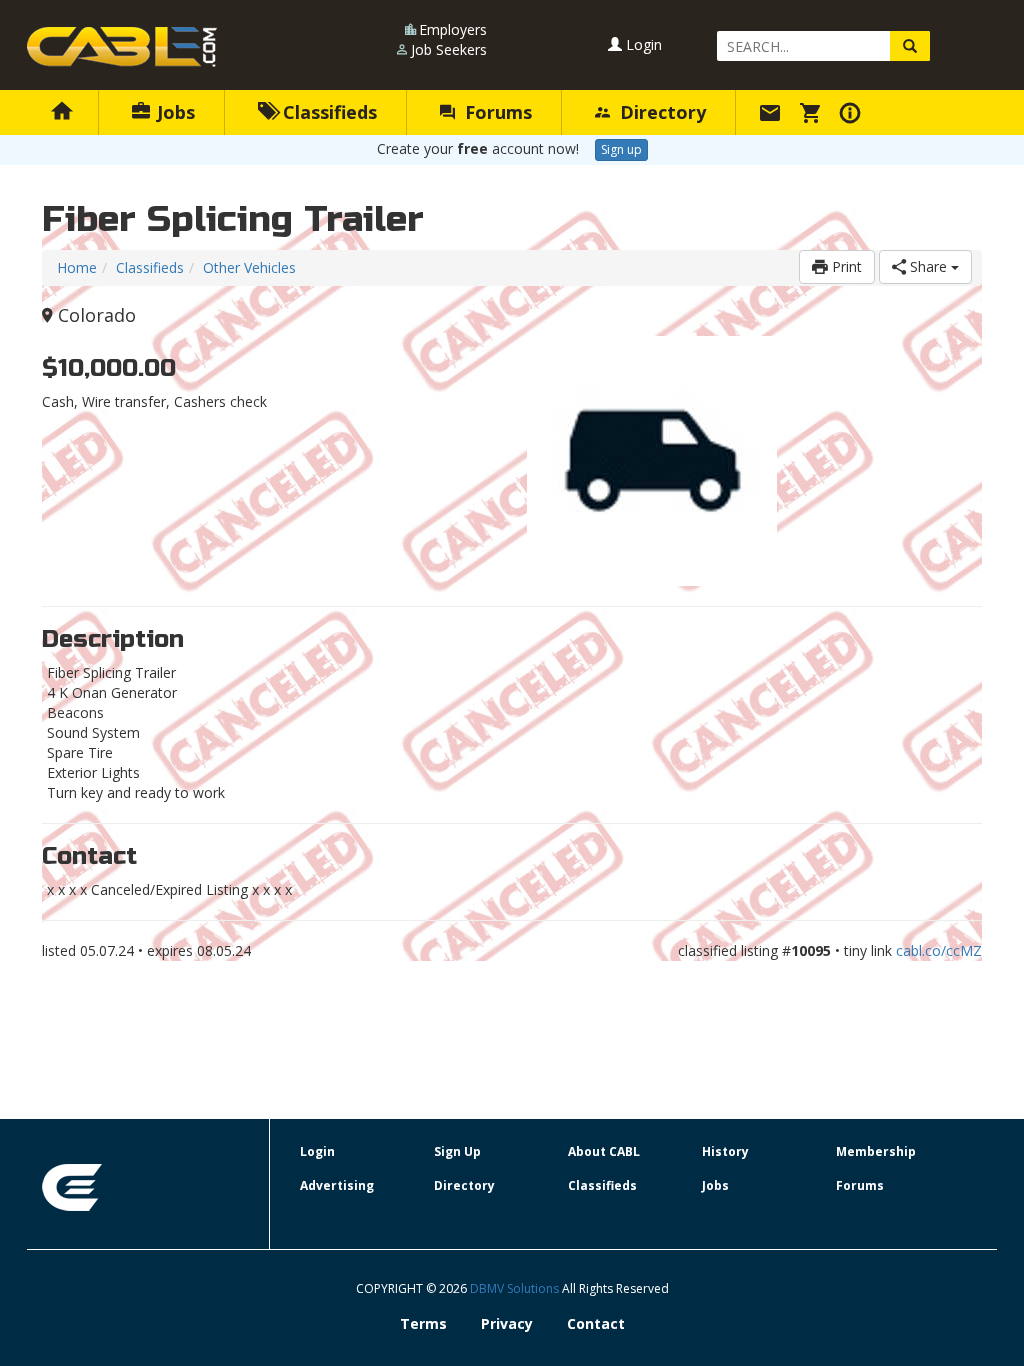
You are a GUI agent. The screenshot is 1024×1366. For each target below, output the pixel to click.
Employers (453, 29)
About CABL (604, 1151)
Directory (660, 112)
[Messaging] (773, 112)
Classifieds (327, 112)
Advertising (337, 1185)
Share (928, 266)
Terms (423, 1323)
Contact (596, 1323)
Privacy (507, 1323)
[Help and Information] (853, 112)
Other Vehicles (249, 267)
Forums (496, 112)
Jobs (173, 112)
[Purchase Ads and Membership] (813, 112)
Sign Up (457, 1151)
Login (642, 44)
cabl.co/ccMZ (939, 950)
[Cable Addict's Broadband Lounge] (122, 47)
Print (845, 266)
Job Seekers (449, 49)
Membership (876, 1151)
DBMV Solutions (516, 1288)
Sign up (621, 149)
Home (77, 267)
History (725, 1151)
